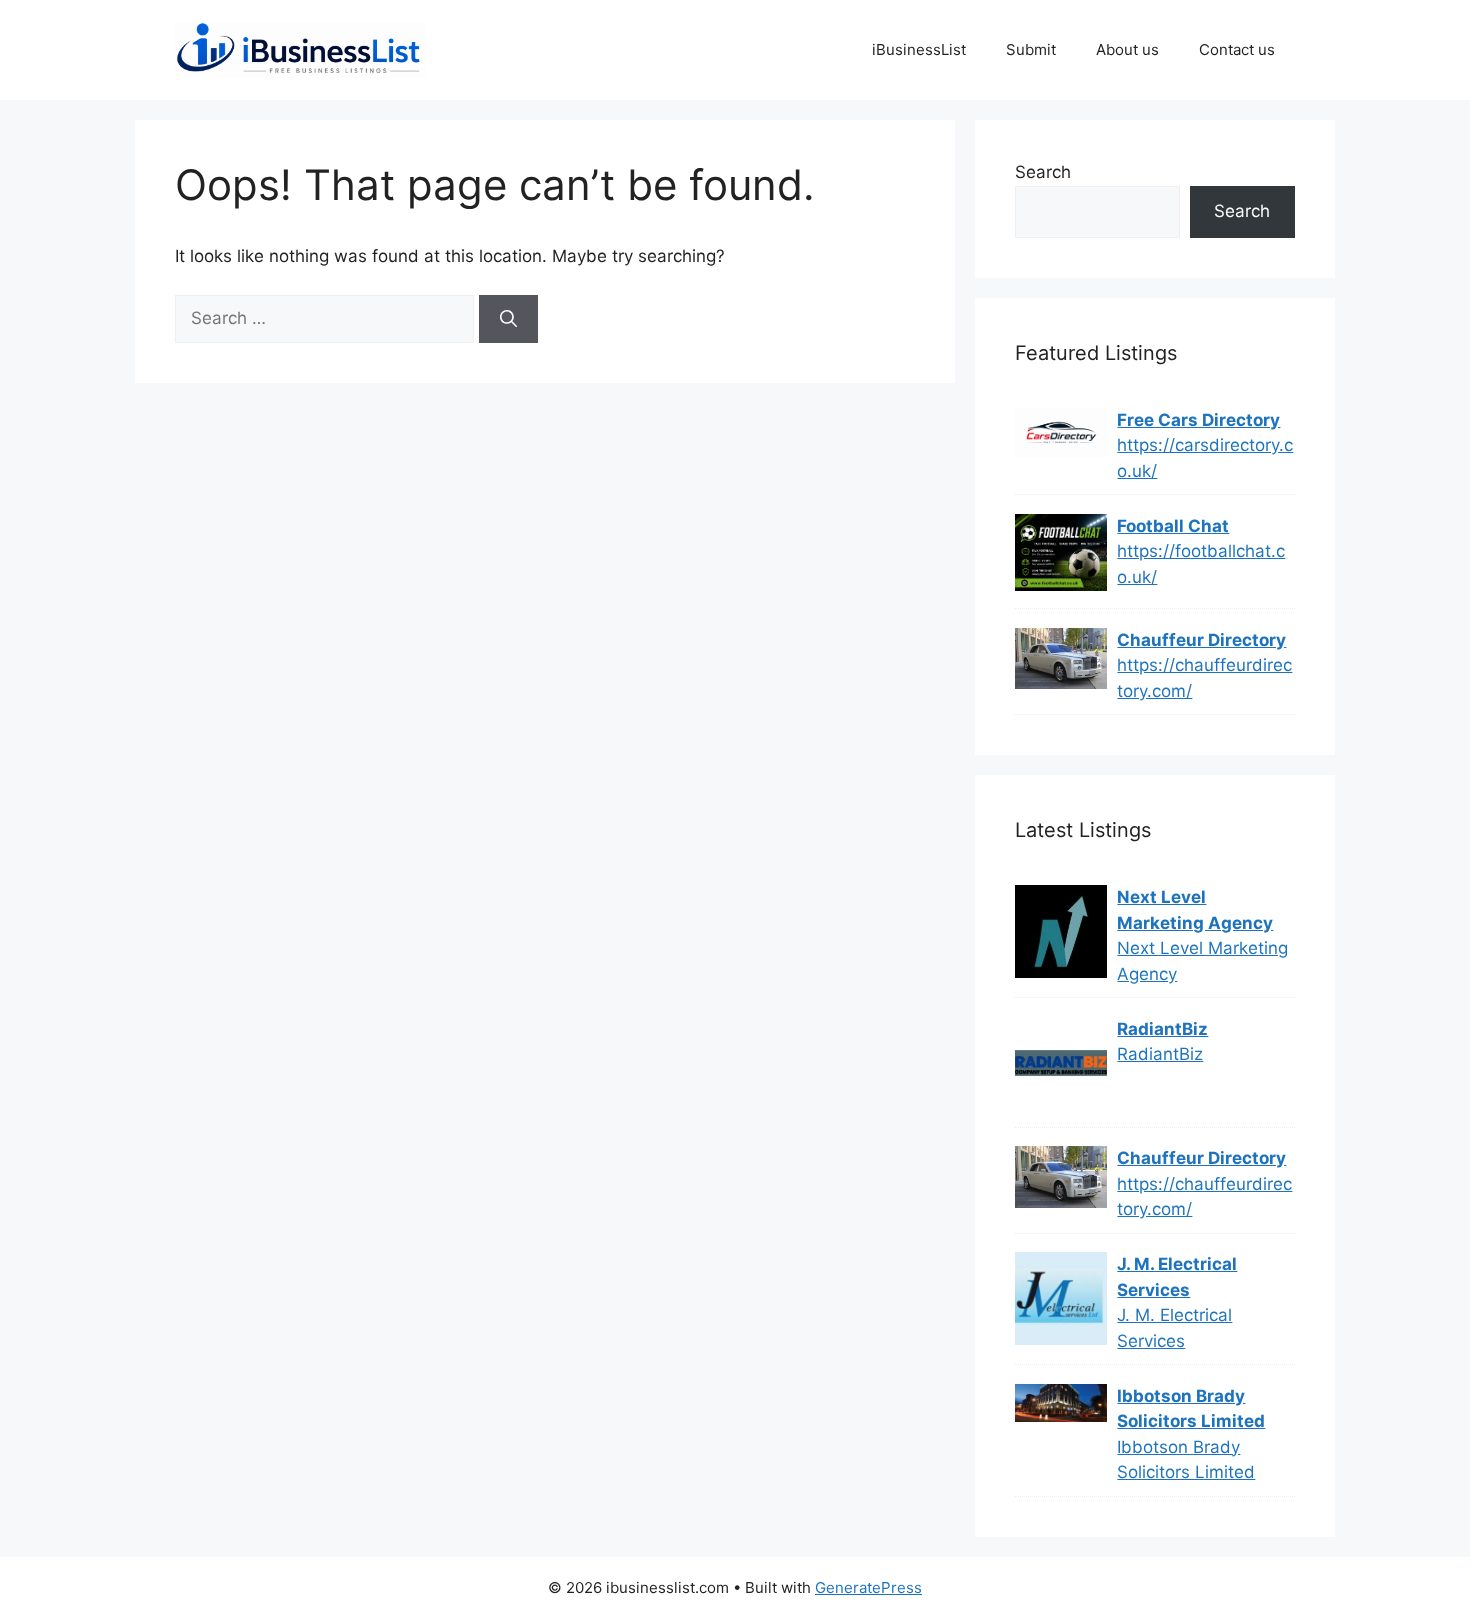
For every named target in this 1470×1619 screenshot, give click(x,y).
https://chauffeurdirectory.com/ (1204, 678)
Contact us (1237, 49)
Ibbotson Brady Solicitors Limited (1191, 1409)
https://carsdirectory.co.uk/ (1205, 458)
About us (1127, 49)
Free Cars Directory (1198, 420)
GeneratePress (868, 1587)
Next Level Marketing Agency (1195, 910)
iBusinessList (919, 49)
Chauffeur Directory (1201, 640)
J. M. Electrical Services (1177, 1277)
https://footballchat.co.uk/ (1201, 564)
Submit (1031, 49)
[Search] (508, 319)
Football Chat (1173, 526)
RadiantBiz (1162, 1029)
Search (1043, 172)
